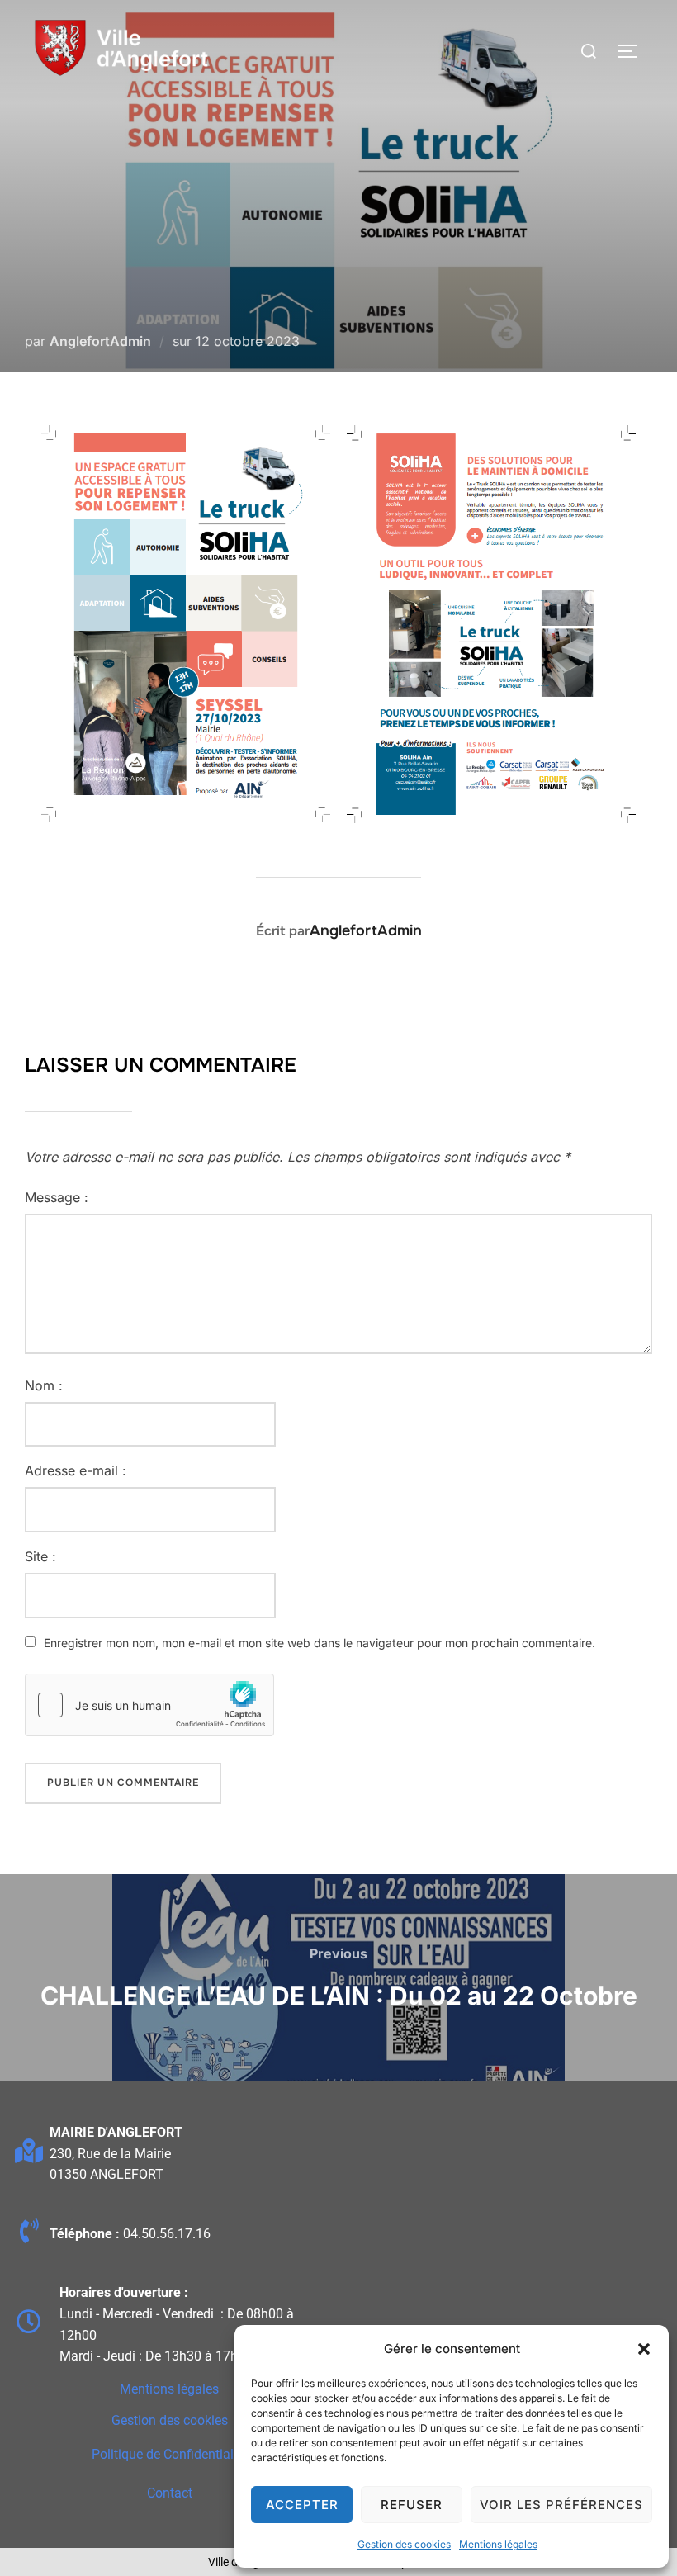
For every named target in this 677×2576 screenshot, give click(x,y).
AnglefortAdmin (100, 341)
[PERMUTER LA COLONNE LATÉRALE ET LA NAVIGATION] (633, 51)
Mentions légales (498, 2544)
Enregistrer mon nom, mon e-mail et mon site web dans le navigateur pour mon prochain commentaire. (320, 1643)
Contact (170, 2493)
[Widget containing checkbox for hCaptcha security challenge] (149, 1705)
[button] (644, 2349)
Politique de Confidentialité (170, 2454)
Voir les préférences (561, 2505)
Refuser (412, 2505)
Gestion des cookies (404, 2544)
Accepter (302, 2505)
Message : (57, 1197)
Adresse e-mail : (76, 1470)
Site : (40, 1556)
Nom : (44, 1385)
